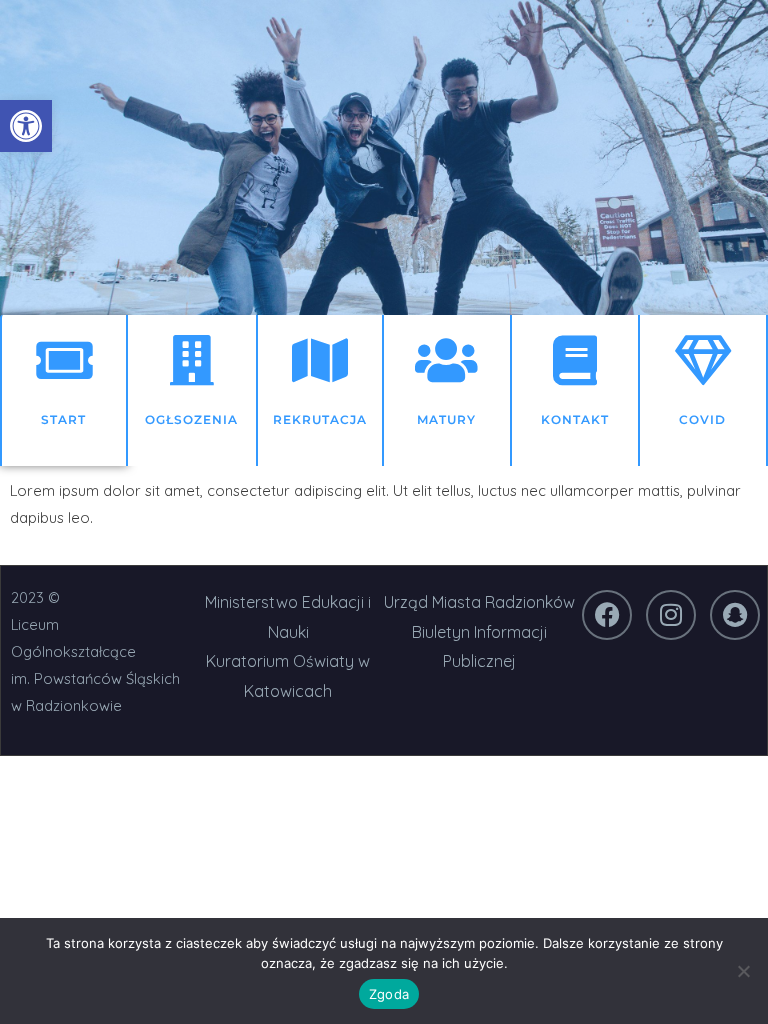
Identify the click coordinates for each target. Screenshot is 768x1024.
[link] (26, 126)
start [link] (63, 420)
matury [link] (446, 420)
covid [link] (702, 420)
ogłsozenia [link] (191, 420)
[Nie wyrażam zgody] (743, 971)
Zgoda (389, 994)
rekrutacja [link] (320, 420)
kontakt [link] (575, 420)
